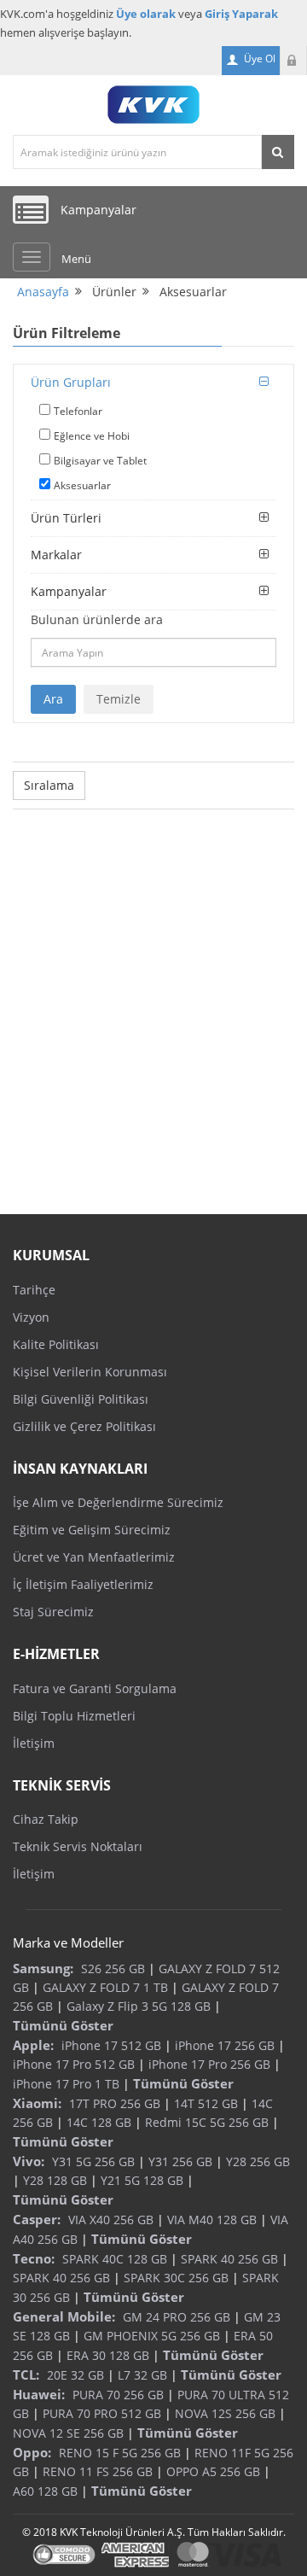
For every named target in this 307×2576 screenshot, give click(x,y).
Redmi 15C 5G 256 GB (207, 2122)
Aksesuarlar (82, 485)
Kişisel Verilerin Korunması (90, 1372)
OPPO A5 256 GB (213, 2471)
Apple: (33, 2045)
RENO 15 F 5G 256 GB (120, 2453)
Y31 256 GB (180, 2161)
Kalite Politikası (56, 1344)
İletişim (34, 1743)
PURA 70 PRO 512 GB (102, 2413)
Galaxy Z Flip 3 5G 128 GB (139, 2006)
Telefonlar (78, 411)
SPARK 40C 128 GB (115, 2259)
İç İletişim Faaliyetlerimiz (83, 1584)
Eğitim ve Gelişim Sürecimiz (92, 1530)
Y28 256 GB (258, 2161)
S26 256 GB (113, 1969)
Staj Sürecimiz (53, 1612)
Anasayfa (43, 292)
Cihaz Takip (46, 1819)
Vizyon (31, 1317)
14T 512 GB (206, 2103)
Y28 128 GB (55, 2180)
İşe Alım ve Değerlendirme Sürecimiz (118, 1502)
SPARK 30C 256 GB (176, 2278)
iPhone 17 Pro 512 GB (74, 2064)
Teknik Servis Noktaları (78, 1846)
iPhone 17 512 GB (111, 2045)
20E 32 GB (75, 2375)
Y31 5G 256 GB (93, 2161)
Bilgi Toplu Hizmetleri (74, 1716)
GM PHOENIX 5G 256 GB (152, 2336)
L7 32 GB (142, 2375)
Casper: (37, 2219)
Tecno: (34, 2258)
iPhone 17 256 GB (225, 2045)
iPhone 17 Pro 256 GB (209, 2064)
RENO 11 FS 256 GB (98, 2471)
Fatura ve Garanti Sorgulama (95, 1688)
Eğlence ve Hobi (92, 436)
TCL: (26, 2374)
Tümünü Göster (63, 2025)
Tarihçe (34, 1290)
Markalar (56, 555)
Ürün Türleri (66, 518)
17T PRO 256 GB (115, 2103)
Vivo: (29, 2161)
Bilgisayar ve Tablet (100, 461)
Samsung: (43, 1968)
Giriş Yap (293, 61)
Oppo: (32, 2452)
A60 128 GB (45, 2491)
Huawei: (39, 2394)
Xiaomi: (37, 2103)
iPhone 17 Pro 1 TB (66, 2084)
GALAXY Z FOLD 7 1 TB (105, 1987)
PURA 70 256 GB (118, 2395)
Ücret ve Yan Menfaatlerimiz (94, 1557)
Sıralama (49, 785)
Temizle (119, 699)
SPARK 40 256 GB (229, 2259)
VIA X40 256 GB (111, 2220)
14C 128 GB (99, 2122)
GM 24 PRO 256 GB (177, 2317)
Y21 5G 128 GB (142, 2180)
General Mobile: (64, 2316)
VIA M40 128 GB (212, 2220)
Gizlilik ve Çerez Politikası (84, 1426)
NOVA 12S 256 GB (225, 2413)
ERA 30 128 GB (108, 2355)
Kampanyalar (69, 591)
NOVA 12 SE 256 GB (68, 2433)
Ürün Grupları (71, 382)
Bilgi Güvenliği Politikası (81, 1399)
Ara (53, 699)
